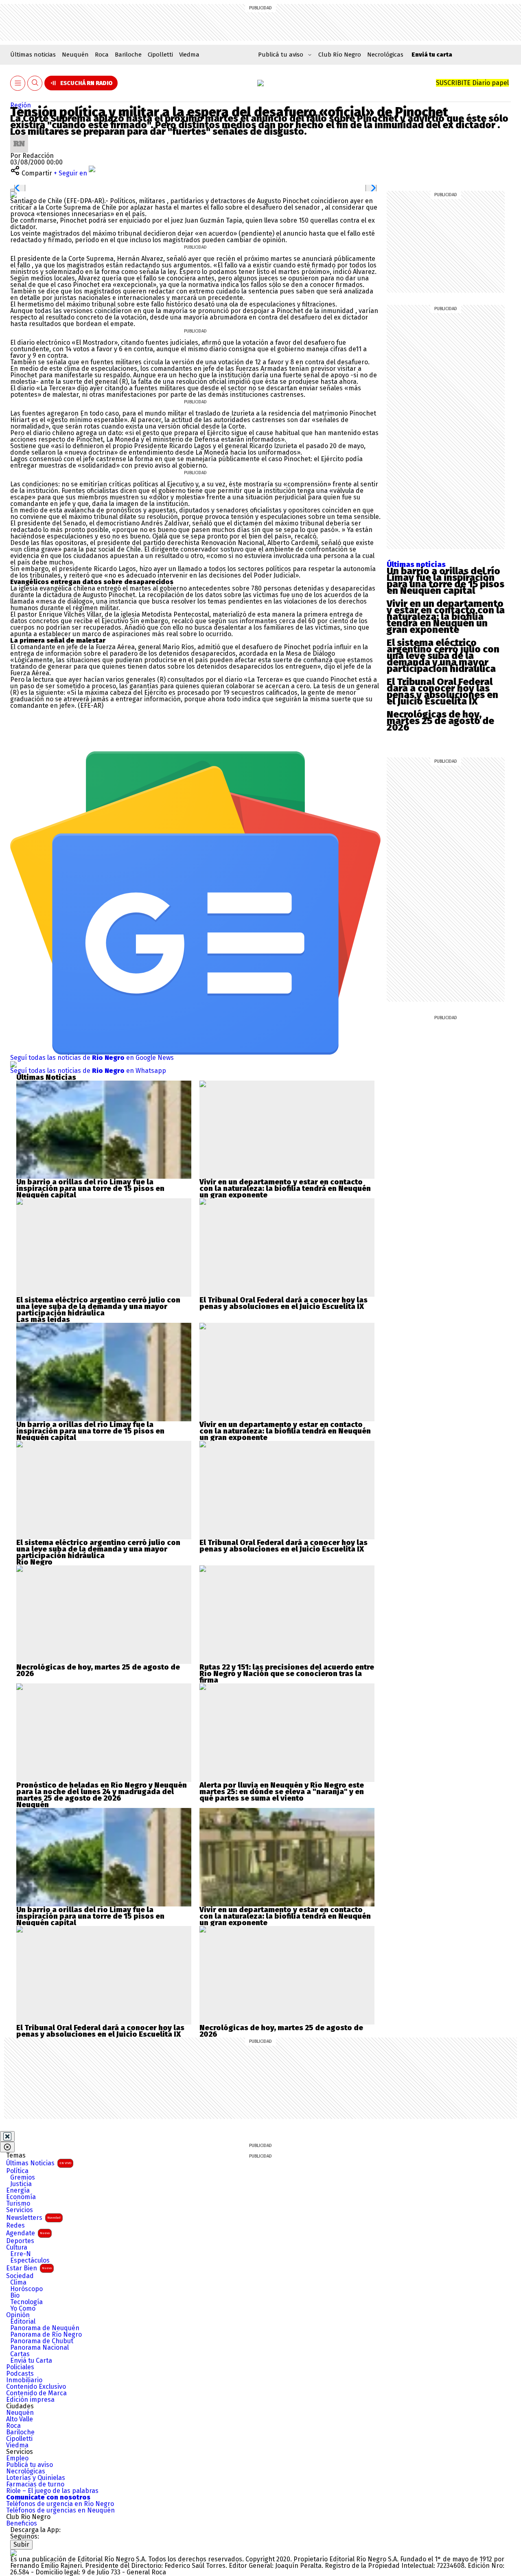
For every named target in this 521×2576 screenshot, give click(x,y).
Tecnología (26, 2302)
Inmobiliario (24, 2380)
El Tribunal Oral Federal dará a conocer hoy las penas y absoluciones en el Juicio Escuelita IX (442, 692)
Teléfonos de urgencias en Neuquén (60, 2510)
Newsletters (33, 2218)
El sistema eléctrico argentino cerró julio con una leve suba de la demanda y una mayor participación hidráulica (443, 656)
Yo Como (23, 2309)
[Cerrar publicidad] (7, 2136)
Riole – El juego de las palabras (52, 2491)
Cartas (20, 2354)
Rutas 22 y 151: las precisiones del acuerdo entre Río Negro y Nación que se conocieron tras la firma (287, 1674)
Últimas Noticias (39, 2163)
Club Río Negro (340, 55)
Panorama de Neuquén (45, 2328)
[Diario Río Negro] (260, 83)
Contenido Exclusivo (36, 2387)
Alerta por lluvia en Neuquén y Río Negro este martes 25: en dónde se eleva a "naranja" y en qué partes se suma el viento (282, 1792)
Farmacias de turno (35, 2484)
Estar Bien (29, 2268)
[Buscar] (35, 83)
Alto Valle (20, 2419)
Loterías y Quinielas (36, 2478)
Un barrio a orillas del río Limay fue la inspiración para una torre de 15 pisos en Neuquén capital (445, 581)
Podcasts (20, 2374)
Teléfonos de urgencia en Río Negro (60, 2504)
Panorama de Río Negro (46, 2335)
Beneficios (22, 2523)
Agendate (28, 2233)
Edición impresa (30, 2400)
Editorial (23, 2322)
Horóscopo (26, 2289)
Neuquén (75, 55)
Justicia (21, 2184)
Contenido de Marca (36, 2393)
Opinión (18, 2315)
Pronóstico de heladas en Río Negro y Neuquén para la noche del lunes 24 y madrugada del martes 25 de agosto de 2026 (102, 1792)
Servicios (20, 2210)
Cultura (17, 2248)
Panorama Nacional (39, 2348)
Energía (18, 2191)
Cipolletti (160, 55)
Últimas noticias (33, 55)
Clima (18, 2283)
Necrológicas (385, 55)
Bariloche (128, 55)
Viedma (189, 55)
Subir (21, 2544)
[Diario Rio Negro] (13, 2553)
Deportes (20, 2241)
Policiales (20, 2367)
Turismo (18, 2204)
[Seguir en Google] (13, 194)
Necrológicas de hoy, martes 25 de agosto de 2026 (440, 721)
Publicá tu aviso (30, 2465)
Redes (15, 2226)
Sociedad (20, 2276)
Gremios (23, 2178)
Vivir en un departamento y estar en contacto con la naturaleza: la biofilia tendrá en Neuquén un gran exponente (446, 617)
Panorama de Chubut (42, 2341)
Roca (102, 55)
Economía (21, 2197)
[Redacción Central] (19, 138)
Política (17, 2171)
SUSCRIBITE (472, 83)
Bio (15, 2296)
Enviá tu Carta (31, 2361)
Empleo (17, 2458)
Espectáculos (30, 2261)
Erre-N (21, 2254)
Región (21, 105)
